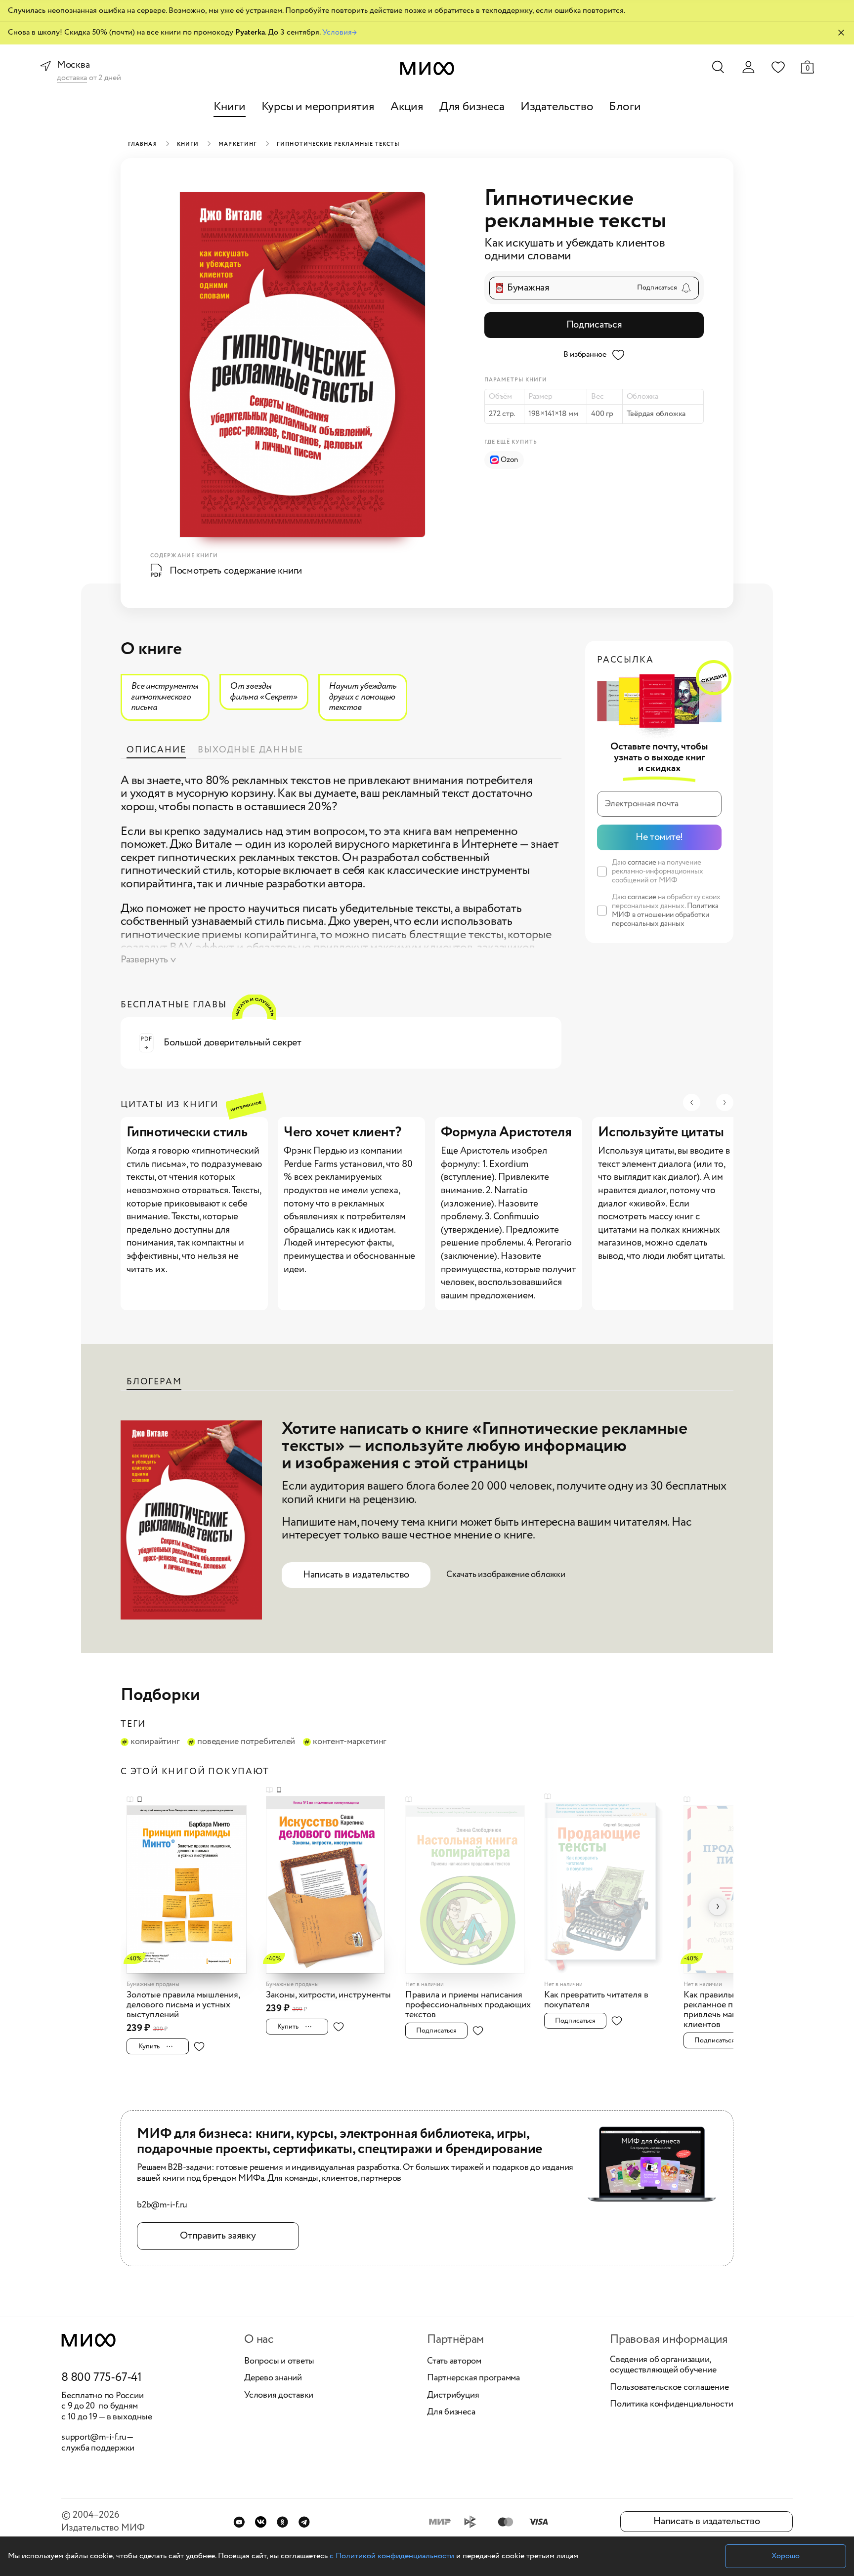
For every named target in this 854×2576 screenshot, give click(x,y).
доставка (72, 78)
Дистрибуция (453, 2396)
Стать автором (454, 2362)
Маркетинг (238, 144)
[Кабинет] (748, 67)
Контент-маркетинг (350, 1742)
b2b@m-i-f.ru (162, 2205)
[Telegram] (304, 2522)
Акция (407, 107)
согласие (642, 863)
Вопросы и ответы (279, 2362)
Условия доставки (279, 2396)
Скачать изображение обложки (506, 1575)
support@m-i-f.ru (94, 2437)
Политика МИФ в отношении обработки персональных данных (665, 915)
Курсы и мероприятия (318, 107)
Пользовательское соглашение (669, 2388)
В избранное (585, 354)
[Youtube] (239, 2522)
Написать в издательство (356, 1575)
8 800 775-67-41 (102, 2378)
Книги (230, 107)
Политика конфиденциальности (672, 2405)
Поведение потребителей (246, 1742)
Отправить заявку (218, 2236)
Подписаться (594, 325)
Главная (143, 144)
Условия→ (340, 32)
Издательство (557, 107)
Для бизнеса (472, 107)
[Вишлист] (778, 67)
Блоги (625, 107)
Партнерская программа (473, 2378)
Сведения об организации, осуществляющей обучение (663, 2365)
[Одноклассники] (282, 2522)
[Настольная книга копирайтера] (472, 1884)
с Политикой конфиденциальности (392, 2556)
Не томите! (659, 837)
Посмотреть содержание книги (236, 571)
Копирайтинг (155, 1742)
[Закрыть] (841, 33)
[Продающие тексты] (611, 1882)
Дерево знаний (273, 2378)
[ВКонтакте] (261, 2522)
